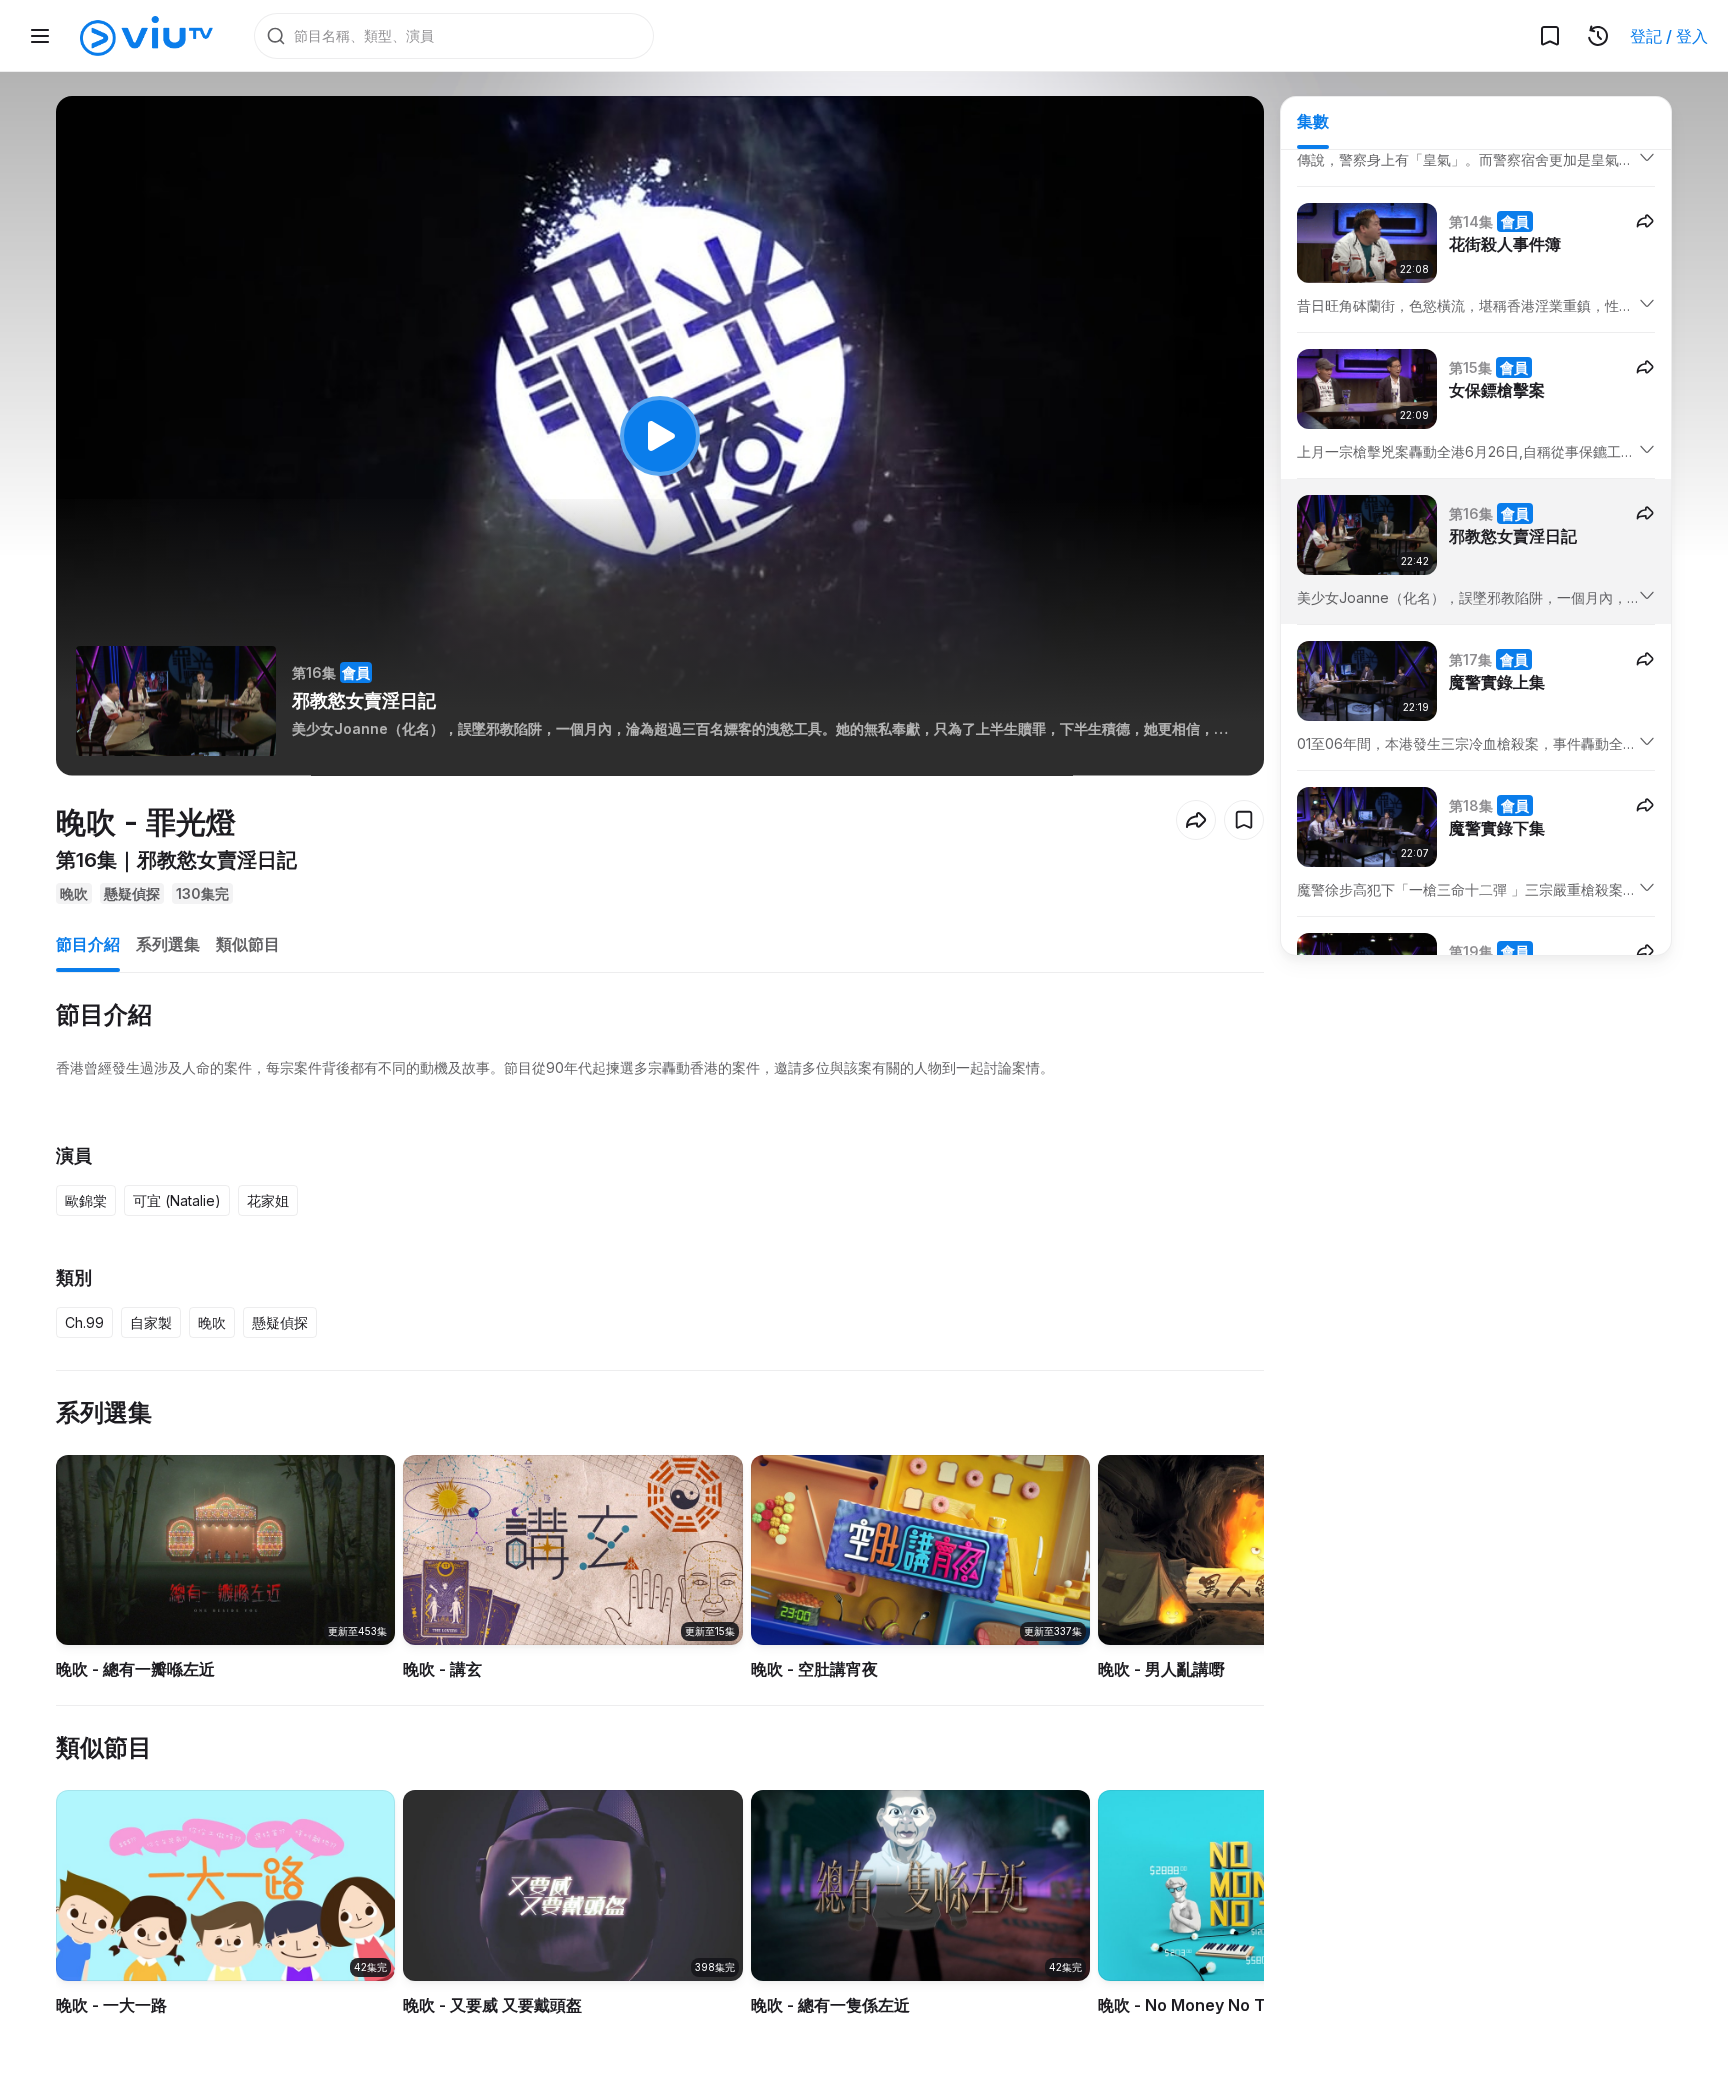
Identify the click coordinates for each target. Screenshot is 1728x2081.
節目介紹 (88, 944)
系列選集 (168, 944)
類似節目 (248, 944)
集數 (1313, 121)
